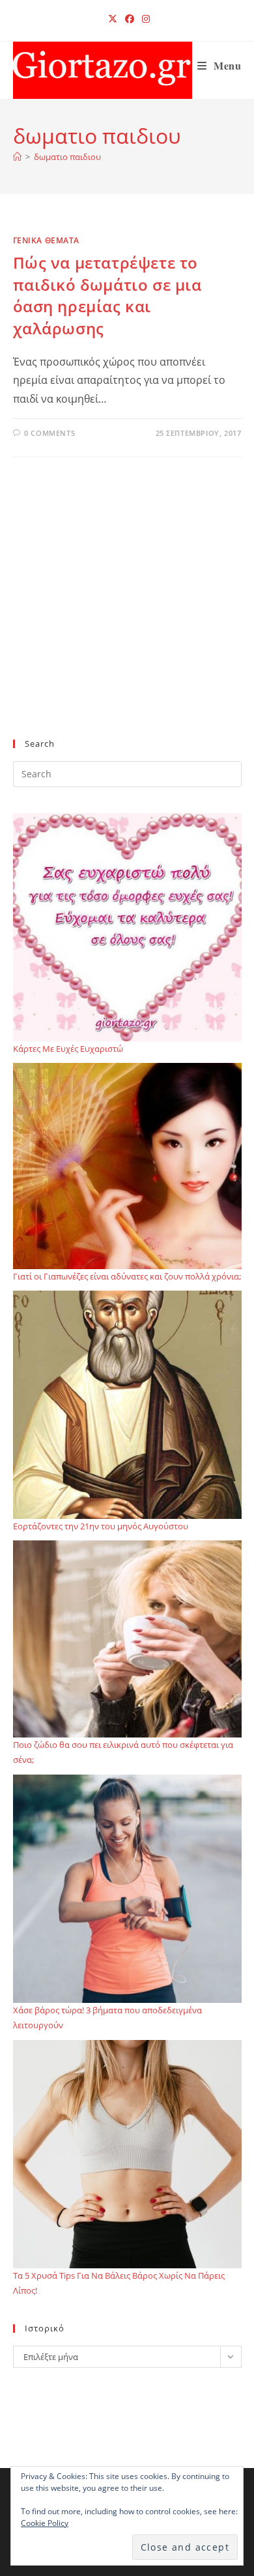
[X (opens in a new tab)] (113, 19)
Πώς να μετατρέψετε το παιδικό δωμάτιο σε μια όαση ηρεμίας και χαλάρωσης (107, 295)
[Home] (17, 157)
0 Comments (49, 433)
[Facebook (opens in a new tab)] (130, 19)
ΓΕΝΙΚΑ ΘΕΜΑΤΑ (46, 240)
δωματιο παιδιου (67, 157)
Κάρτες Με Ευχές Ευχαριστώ (68, 1049)
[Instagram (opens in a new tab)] (144, 19)
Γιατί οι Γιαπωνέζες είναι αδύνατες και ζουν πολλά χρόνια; (127, 1276)
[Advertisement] (127, 619)
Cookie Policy (45, 2523)
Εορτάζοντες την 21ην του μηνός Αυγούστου (101, 1526)
